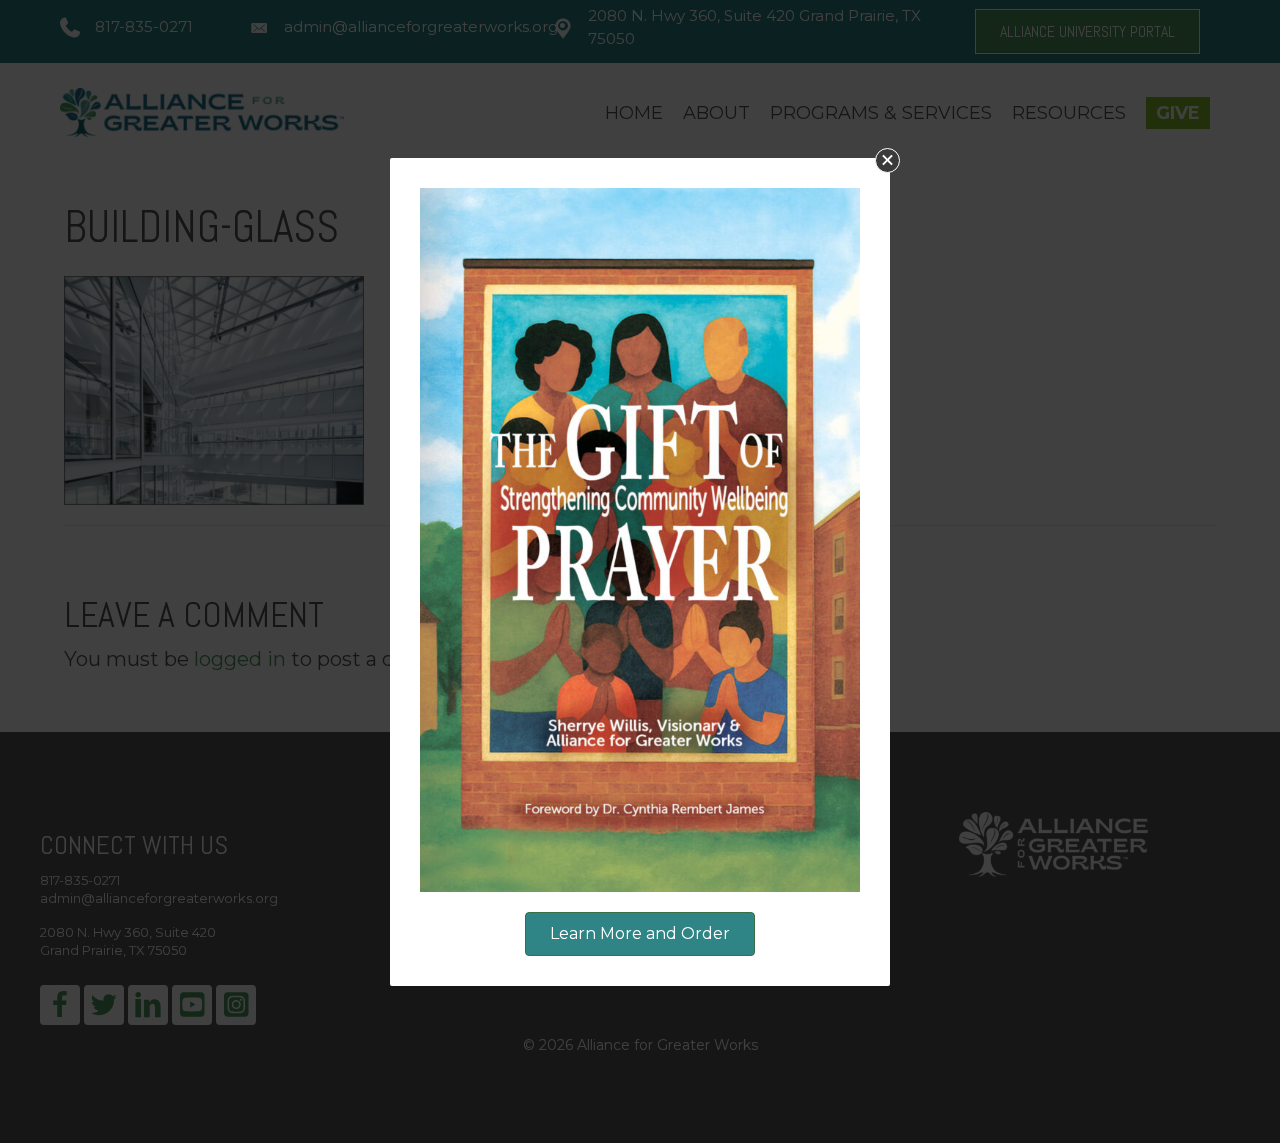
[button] (887, 160)
